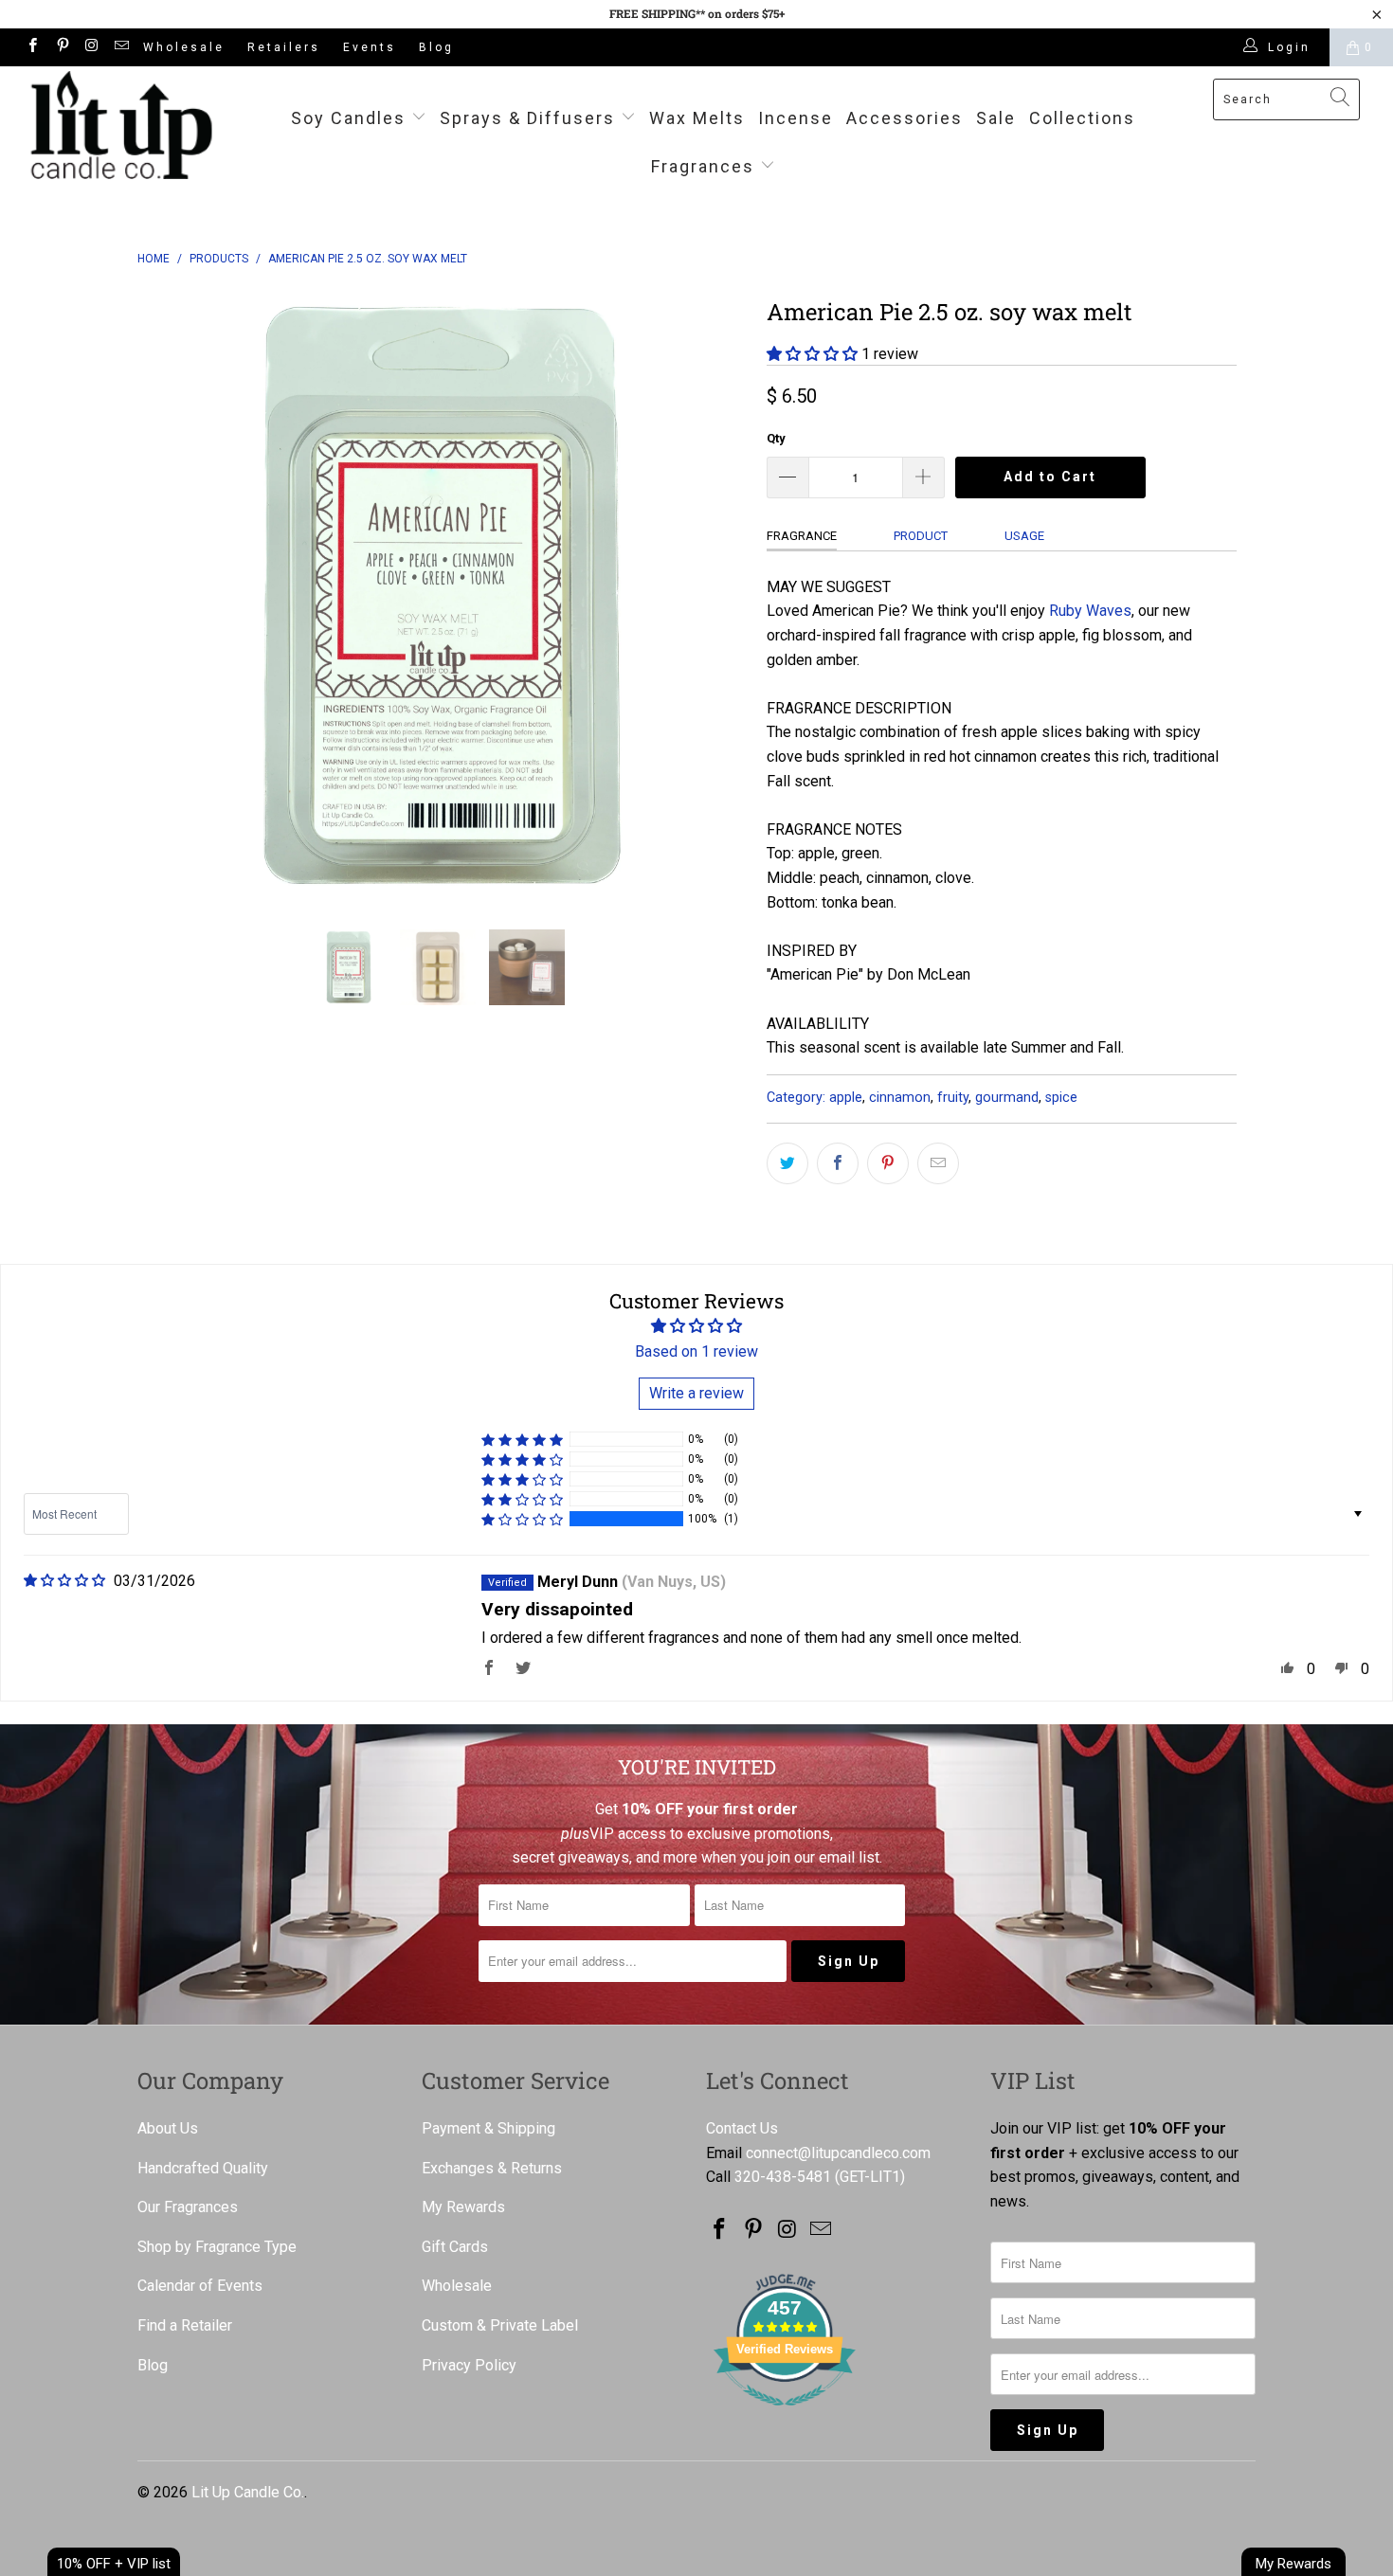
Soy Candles (351, 118)
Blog (436, 47)
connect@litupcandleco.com (838, 2153)
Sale (996, 118)
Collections (1082, 118)
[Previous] (170, 596)
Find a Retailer (185, 2325)
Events (370, 47)
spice (1061, 1098)
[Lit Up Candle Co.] (121, 125)
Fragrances (703, 166)
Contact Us (742, 2128)
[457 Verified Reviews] (785, 2415)
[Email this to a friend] (938, 1163)
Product (921, 536)
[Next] (715, 596)
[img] (64, 1581)
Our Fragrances (188, 2207)
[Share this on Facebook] (838, 1163)
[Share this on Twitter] (787, 1163)
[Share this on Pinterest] (888, 1163)
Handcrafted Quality (203, 2168)
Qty (776, 438)
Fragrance (802, 536)
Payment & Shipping (488, 2128)
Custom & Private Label (500, 2325)
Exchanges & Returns (492, 2168)
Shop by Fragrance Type (217, 2247)
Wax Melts (697, 118)
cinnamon (900, 1098)
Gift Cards (455, 2247)
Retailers (284, 47)
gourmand (1007, 1098)
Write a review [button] (696, 1393)
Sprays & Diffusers (530, 118)
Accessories (905, 118)
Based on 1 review (696, 1351)
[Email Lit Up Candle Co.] (121, 47)
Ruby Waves (1090, 611)
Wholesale (184, 47)
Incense (796, 118)
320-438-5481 (783, 2177)
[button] (812, 354)
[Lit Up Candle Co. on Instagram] (91, 47)
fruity (953, 1098)
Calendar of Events (200, 2286)
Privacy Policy (469, 2365)
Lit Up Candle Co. (248, 2492)
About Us (168, 2128)
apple (846, 1098)
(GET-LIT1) (870, 2177)
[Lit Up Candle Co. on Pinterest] (61, 47)
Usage (1024, 536)
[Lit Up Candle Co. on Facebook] (32, 47)
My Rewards (463, 2207)
